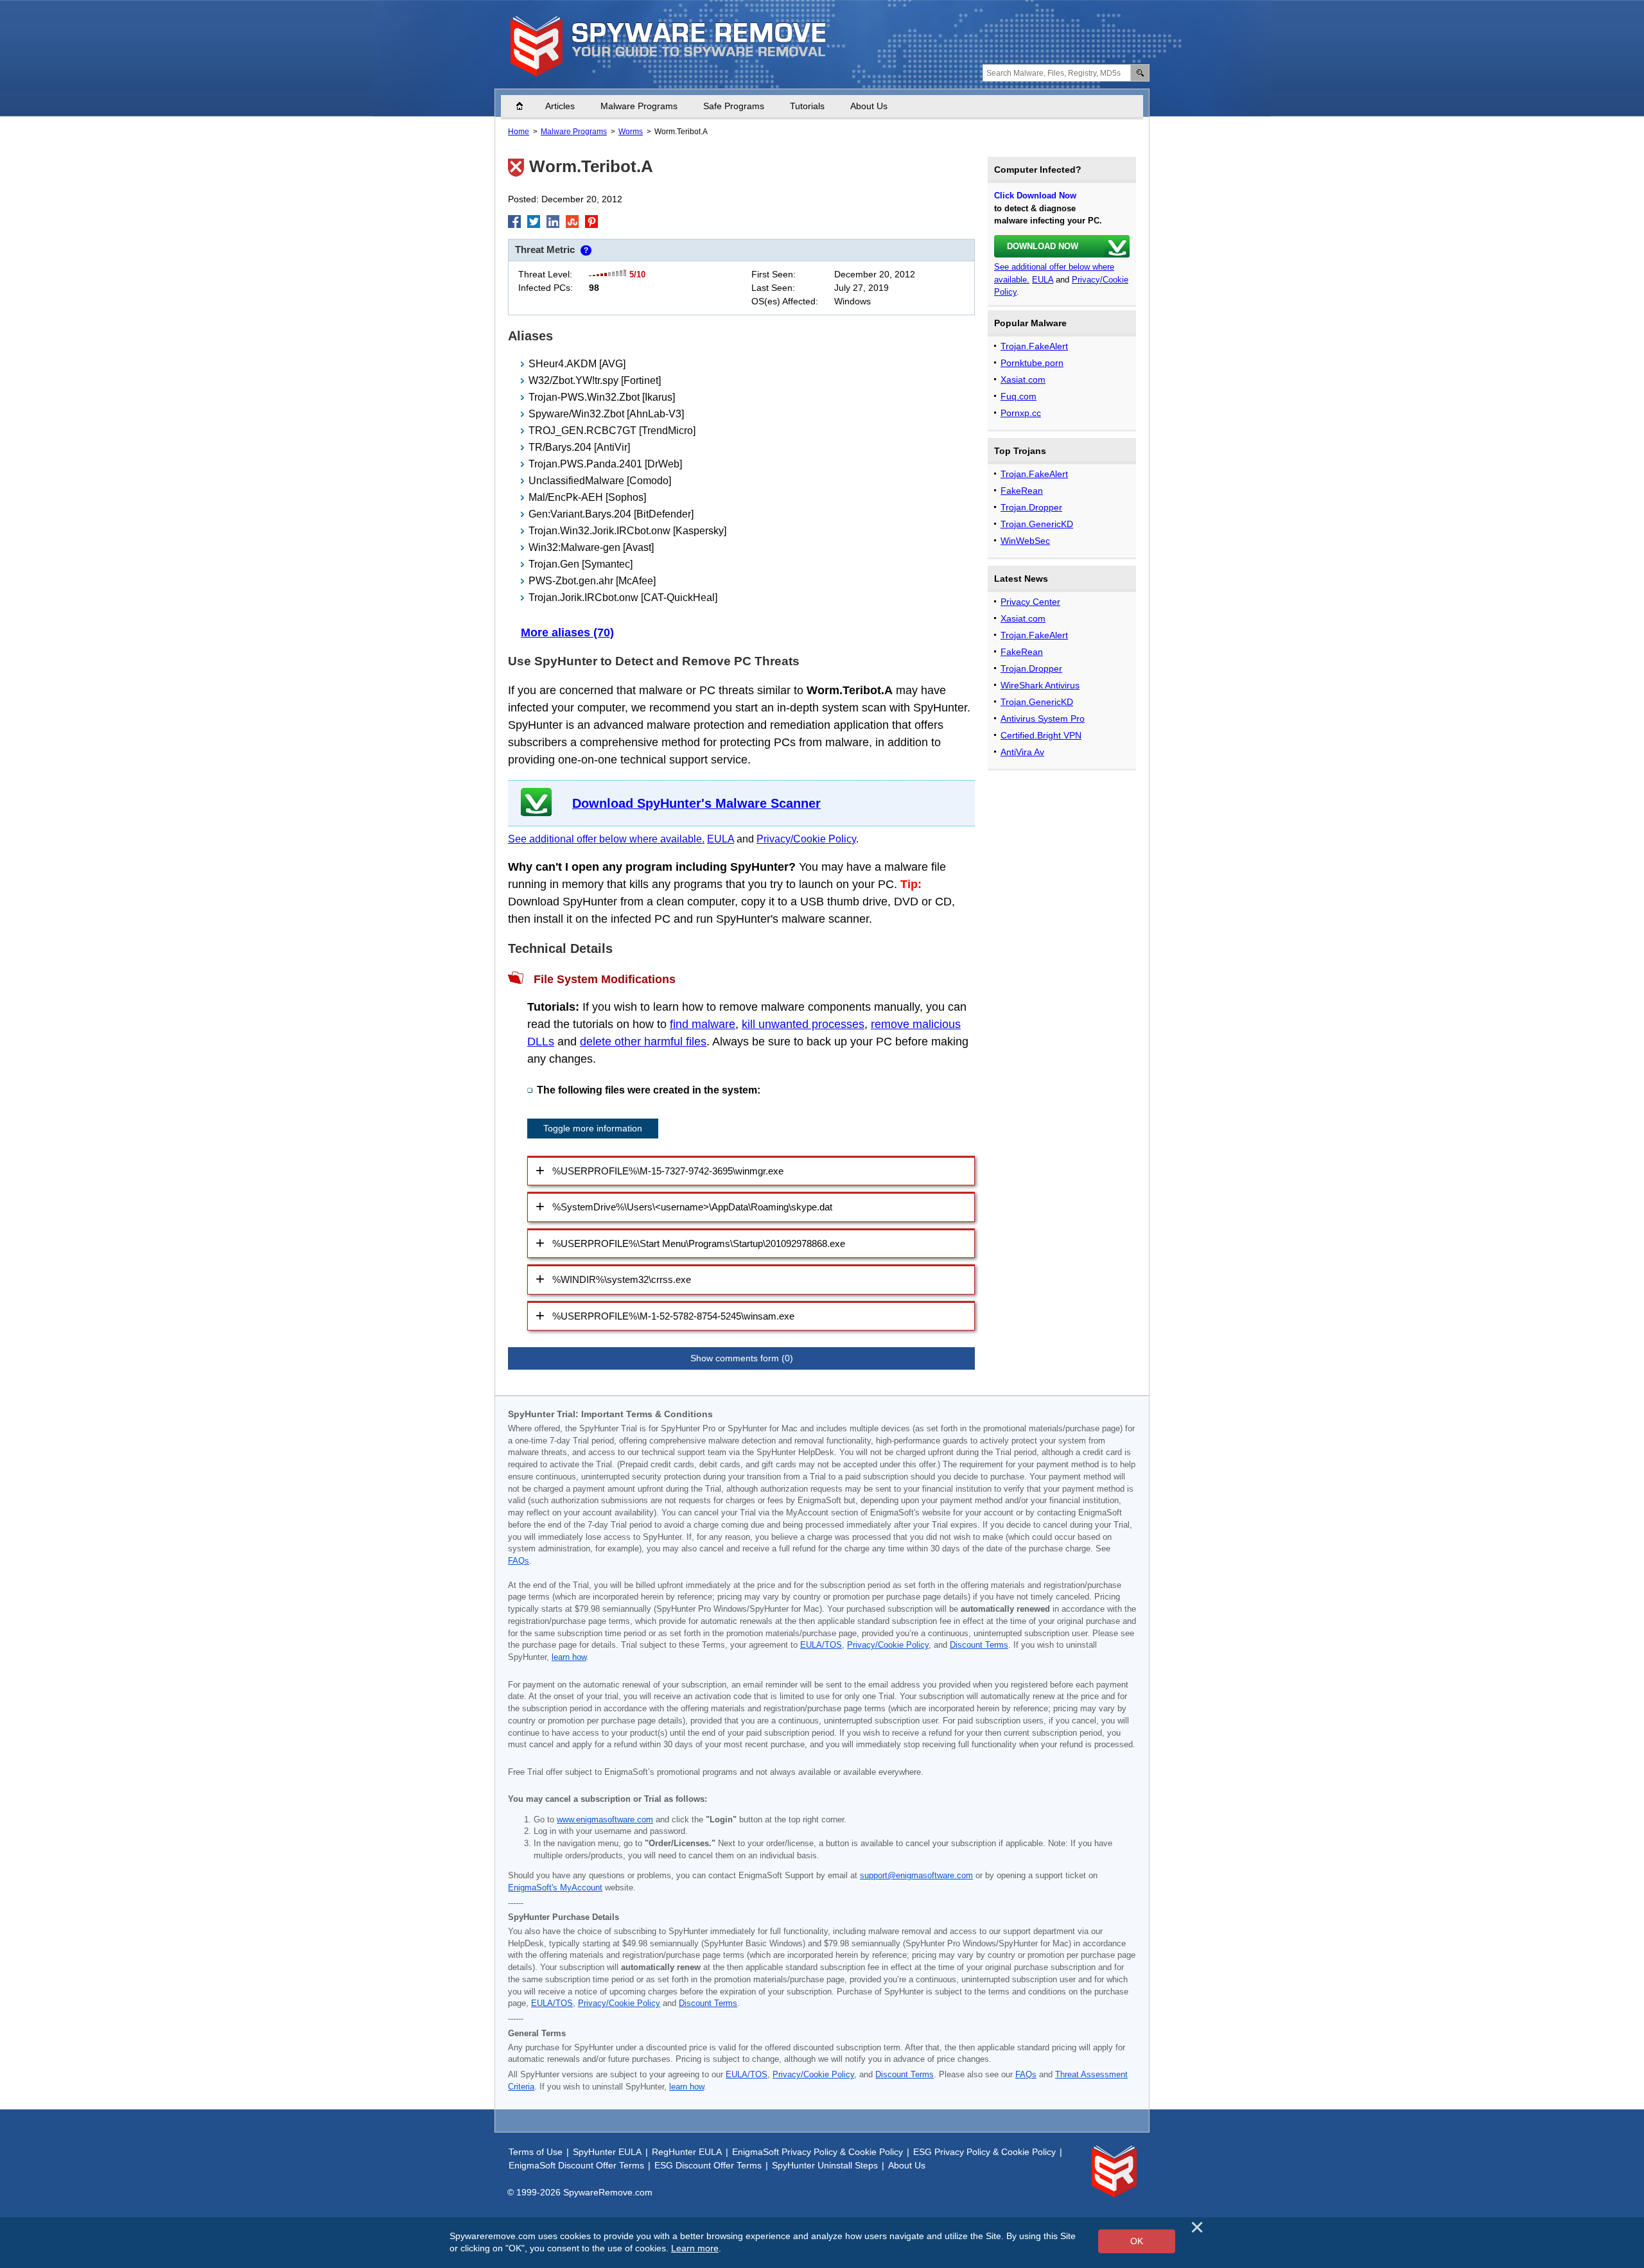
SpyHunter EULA (607, 2152)
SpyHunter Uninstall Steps (825, 2165)
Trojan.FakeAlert (1034, 346)
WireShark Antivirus (1040, 685)
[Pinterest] (591, 222)
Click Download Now (1035, 196)
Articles (560, 106)
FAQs (519, 1561)
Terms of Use (536, 2152)
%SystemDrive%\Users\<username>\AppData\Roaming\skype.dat (692, 1207)
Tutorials (807, 106)
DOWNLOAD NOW (1043, 246)
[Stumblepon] (572, 222)
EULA (721, 839)
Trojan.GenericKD (1037, 524)
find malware (703, 1024)
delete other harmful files (643, 1042)
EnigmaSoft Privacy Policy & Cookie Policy (818, 2152)
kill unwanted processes (803, 1024)
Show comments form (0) (742, 1358)
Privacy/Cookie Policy (806, 839)
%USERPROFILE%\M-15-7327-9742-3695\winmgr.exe (668, 1171)
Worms (631, 132)
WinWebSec (1025, 541)
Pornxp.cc (1021, 413)
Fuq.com (1019, 396)
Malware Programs (639, 106)
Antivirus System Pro (1043, 719)
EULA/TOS (821, 1645)
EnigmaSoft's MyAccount (555, 1888)
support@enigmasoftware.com (916, 1876)
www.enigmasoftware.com (605, 1820)
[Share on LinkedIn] (553, 222)
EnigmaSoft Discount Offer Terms (576, 2165)
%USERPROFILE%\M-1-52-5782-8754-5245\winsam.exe (673, 1316)
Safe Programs (734, 106)
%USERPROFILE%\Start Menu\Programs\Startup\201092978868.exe (699, 1243)
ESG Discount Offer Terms (708, 2165)
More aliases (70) (567, 632)
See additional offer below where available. (606, 839)
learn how (569, 1657)
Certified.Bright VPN (1041, 735)
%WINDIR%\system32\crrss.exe (622, 1279)
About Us (869, 106)
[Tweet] (534, 222)
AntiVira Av (1022, 752)
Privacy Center (1030, 602)
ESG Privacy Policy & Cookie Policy (984, 2152)
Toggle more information (593, 1128)
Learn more (695, 2248)
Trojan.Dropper (1031, 507)
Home (526, 106)
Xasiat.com (1023, 379)
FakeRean (1022, 491)
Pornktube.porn (1032, 363)
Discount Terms (979, 1645)
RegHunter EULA (687, 2152)
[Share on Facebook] (514, 222)
